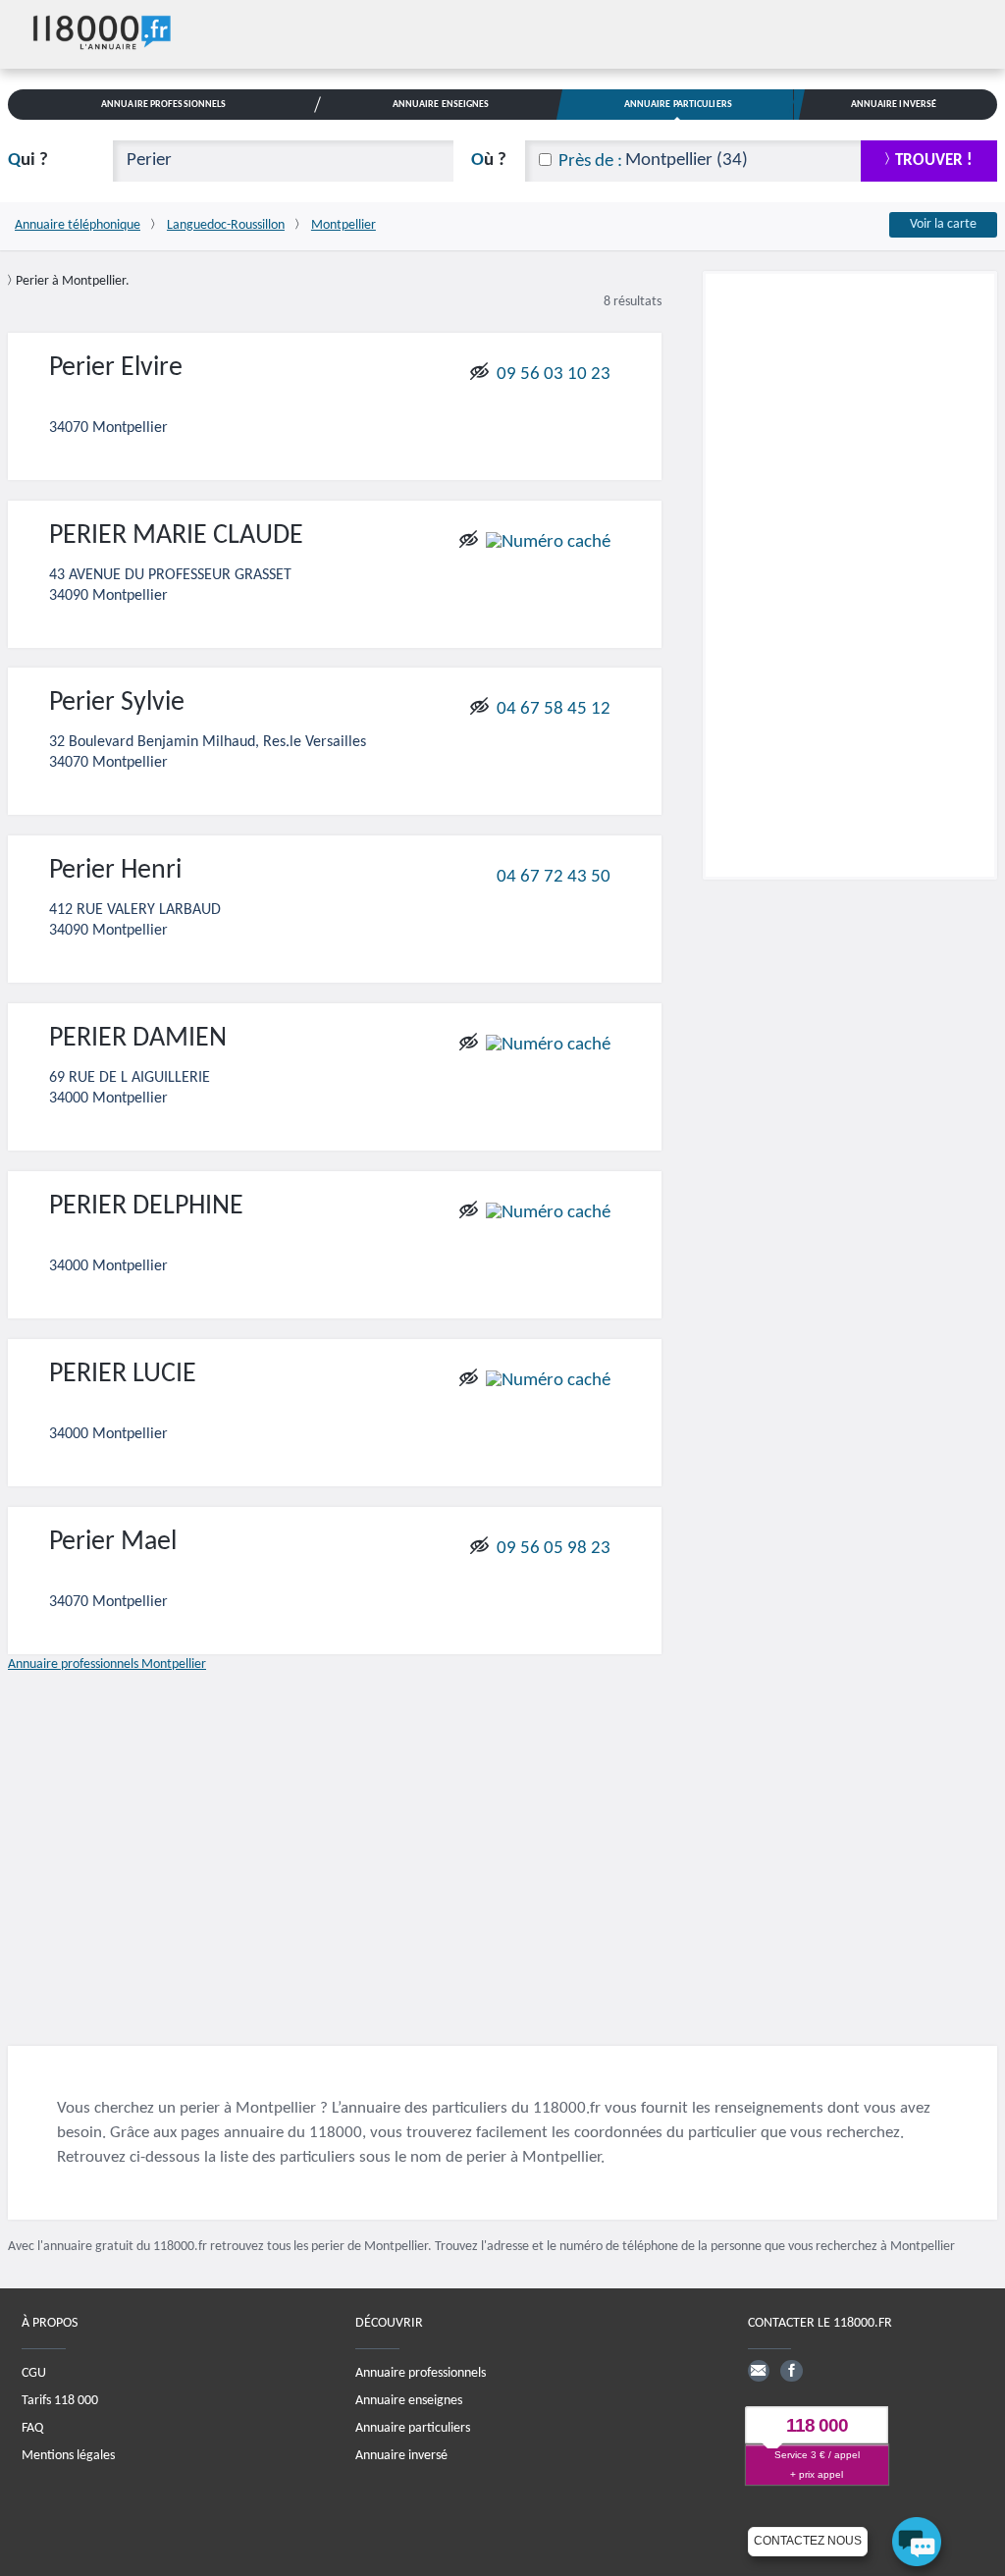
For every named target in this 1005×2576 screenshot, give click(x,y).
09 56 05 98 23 (554, 1549)
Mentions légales (68, 2456)
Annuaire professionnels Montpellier (107, 1664)
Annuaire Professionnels (163, 105)
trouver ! (934, 161)
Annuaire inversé (401, 2456)
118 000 (817, 2425)
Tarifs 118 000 (60, 2401)
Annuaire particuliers (413, 2428)
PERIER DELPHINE (146, 1207)
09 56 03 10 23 (554, 374)
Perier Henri (115, 871)
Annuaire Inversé (894, 105)
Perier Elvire (116, 368)
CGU (34, 2373)
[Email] (759, 2371)
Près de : (590, 161)
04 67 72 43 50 (554, 877)
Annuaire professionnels (421, 2373)
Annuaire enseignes (409, 2401)
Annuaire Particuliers (678, 105)
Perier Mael (113, 1542)
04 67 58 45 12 (554, 709)
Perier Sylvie (117, 703)
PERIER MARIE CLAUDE (176, 536)
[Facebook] (791, 2371)
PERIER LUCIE (123, 1374)
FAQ (32, 2428)
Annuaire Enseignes (441, 105)
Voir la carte (943, 224)
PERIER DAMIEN (138, 1039)
